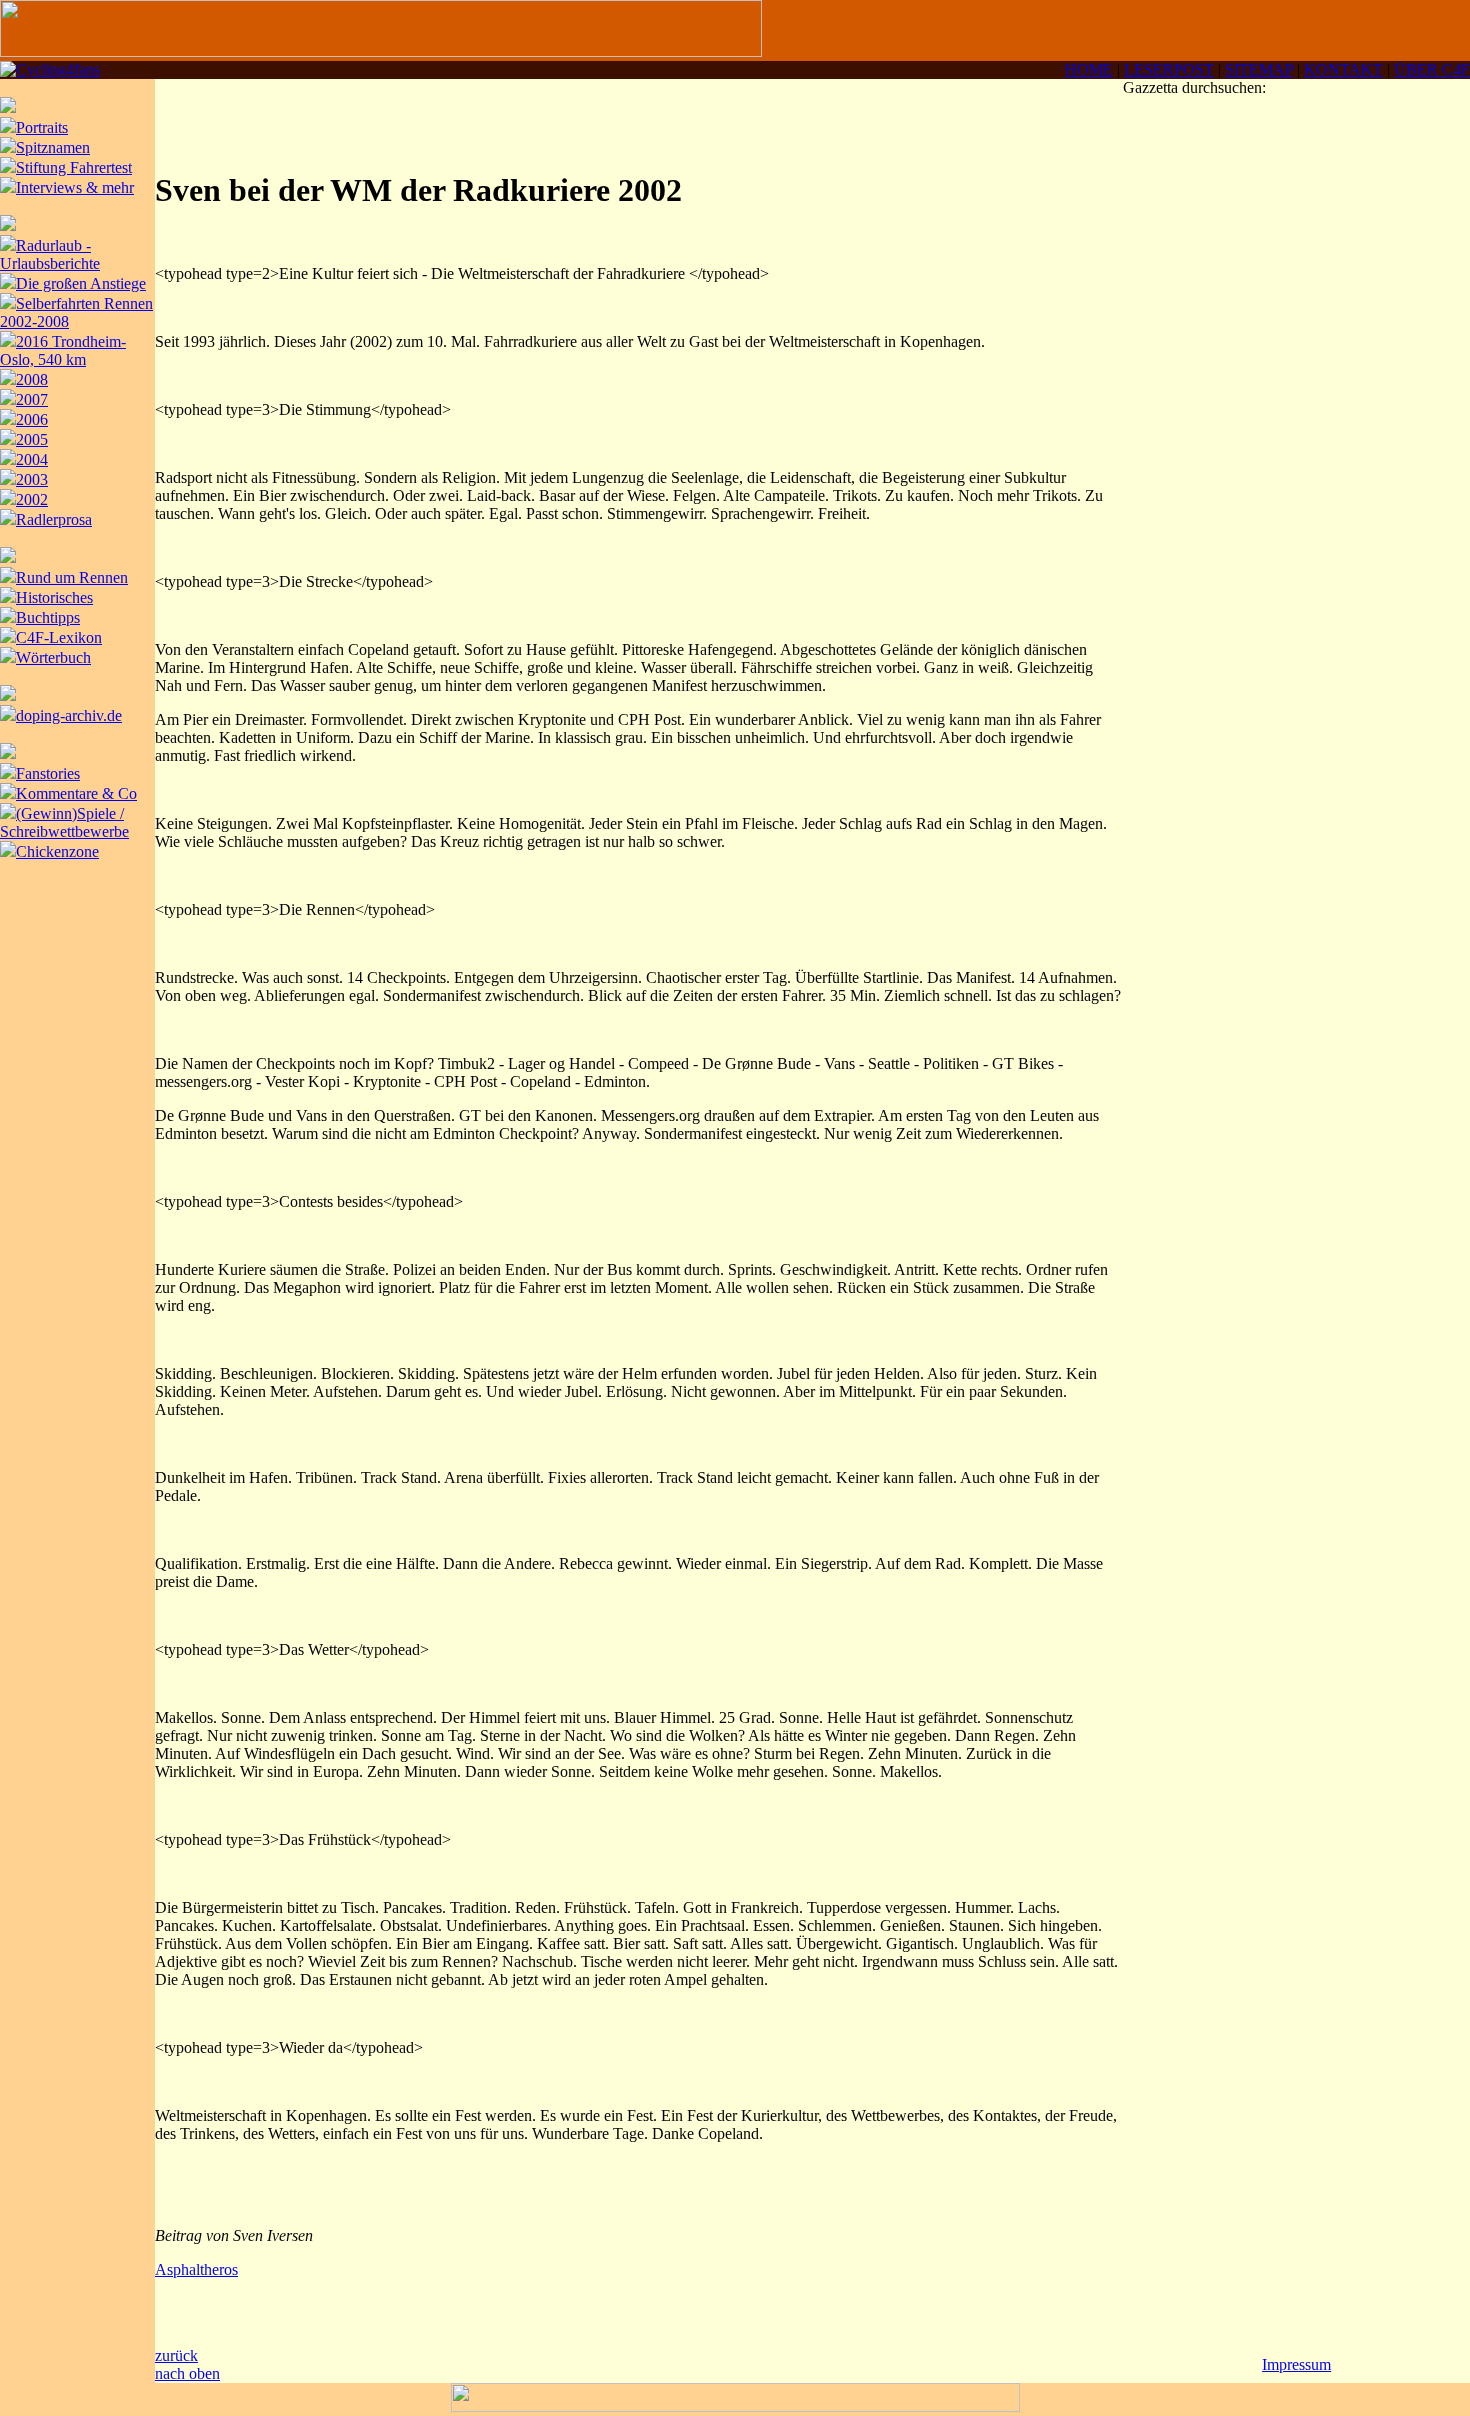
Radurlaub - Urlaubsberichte (50, 254)
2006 (32, 419)
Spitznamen (53, 147)
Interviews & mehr (75, 187)
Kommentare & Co (76, 793)
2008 (32, 379)
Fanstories (48, 773)
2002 (32, 499)
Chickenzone (57, 851)
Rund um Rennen (72, 577)
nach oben (187, 2373)
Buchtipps (48, 617)
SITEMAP (1259, 69)
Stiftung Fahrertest (74, 167)
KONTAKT (1343, 69)
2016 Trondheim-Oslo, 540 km (63, 350)
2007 (32, 399)
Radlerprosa (54, 519)
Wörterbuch (53, 657)
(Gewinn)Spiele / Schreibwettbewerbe (64, 822)
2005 (32, 439)
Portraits (42, 127)
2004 (32, 459)
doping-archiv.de (69, 715)
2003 (32, 479)
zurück (176, 2355)
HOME (1089, 69)
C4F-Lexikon (59, 637)
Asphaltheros (196, 2269)
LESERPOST (1169, 69)
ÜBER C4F (1432, 69)
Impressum (1296, 2364)
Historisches (54, 597)
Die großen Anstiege (81, 283)
